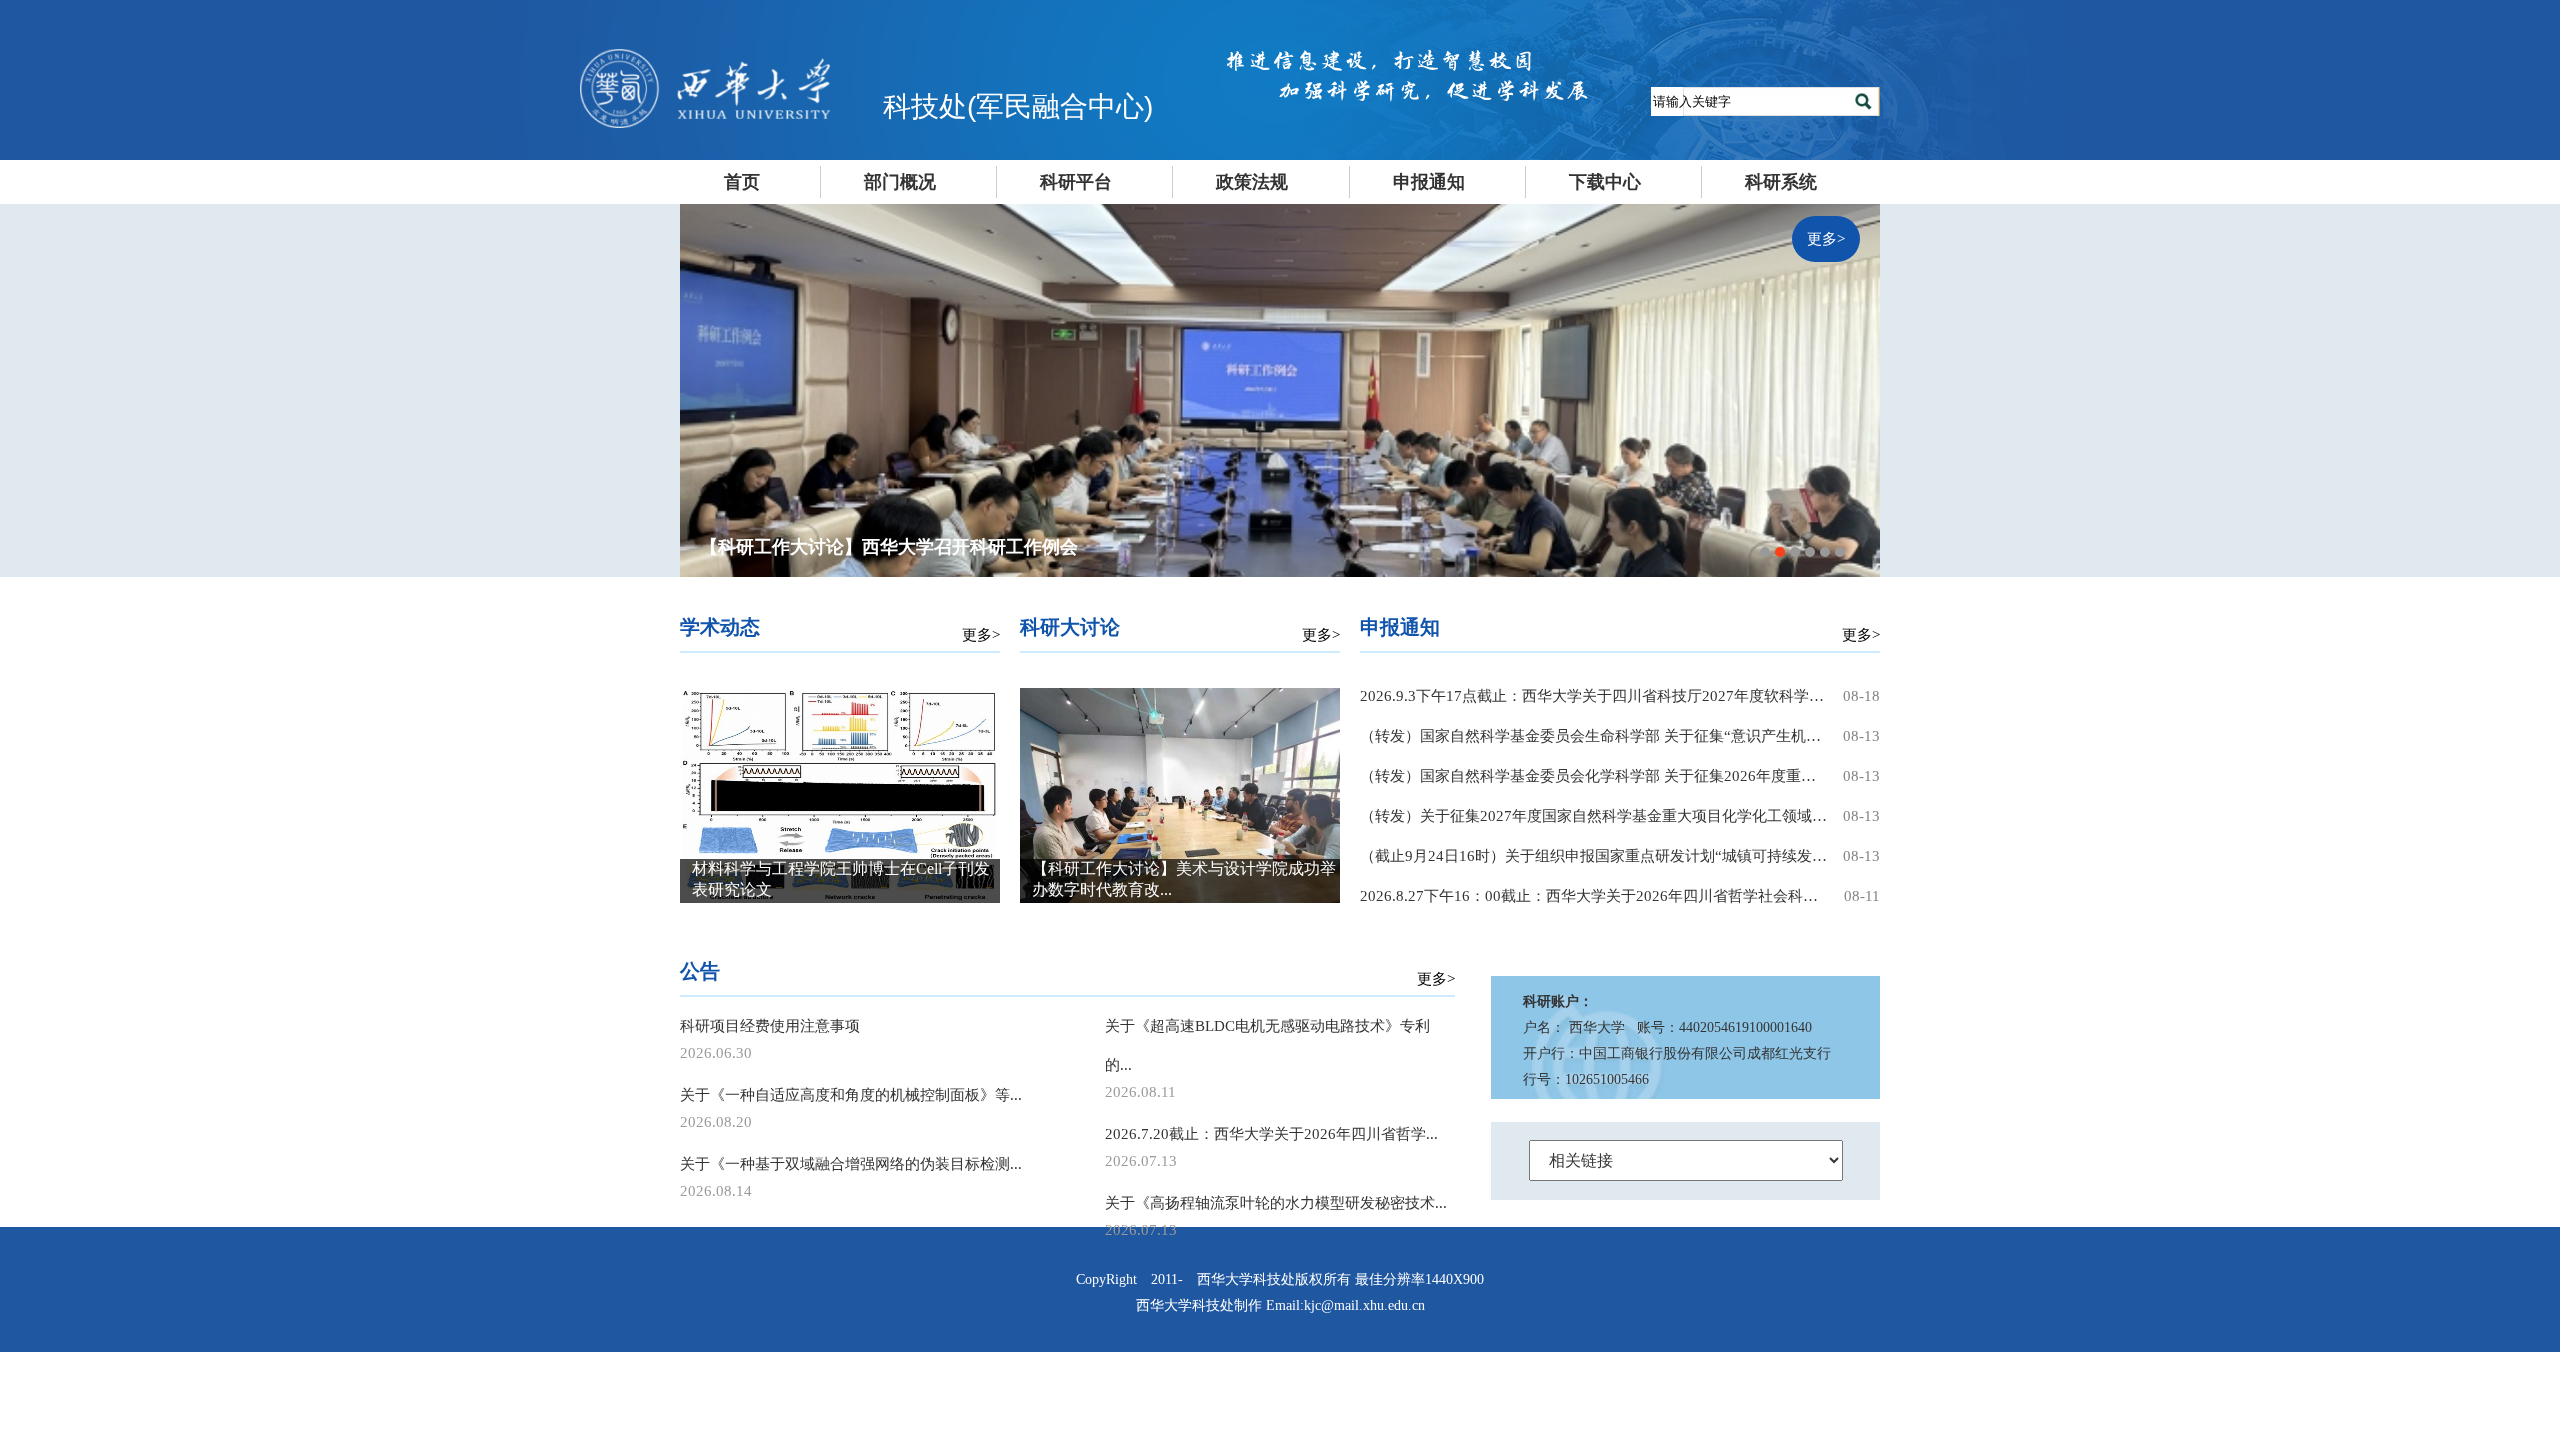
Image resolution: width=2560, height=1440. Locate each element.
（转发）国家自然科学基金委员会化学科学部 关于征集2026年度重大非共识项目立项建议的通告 (1595, 776)
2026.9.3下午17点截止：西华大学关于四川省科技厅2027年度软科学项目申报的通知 (1595, 696)
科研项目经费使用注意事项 (770, 1026)
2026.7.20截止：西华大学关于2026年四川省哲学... (1271, 1134)
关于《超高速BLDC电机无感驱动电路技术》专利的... (1267, 1045)
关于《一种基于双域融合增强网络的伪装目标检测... (851, 1164)
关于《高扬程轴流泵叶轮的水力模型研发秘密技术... (1276, 1203)
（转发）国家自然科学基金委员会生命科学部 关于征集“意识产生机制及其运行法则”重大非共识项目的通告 (1595, 736)
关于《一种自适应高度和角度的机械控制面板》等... (851, 1095)
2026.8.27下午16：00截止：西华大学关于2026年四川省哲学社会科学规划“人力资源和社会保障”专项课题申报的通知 (1595, 896)
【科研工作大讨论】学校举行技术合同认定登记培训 (907, 547)
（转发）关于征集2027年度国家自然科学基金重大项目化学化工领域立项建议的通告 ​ (1595, 816)
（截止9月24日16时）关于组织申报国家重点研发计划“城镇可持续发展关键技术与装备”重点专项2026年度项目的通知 (1595, 856)
